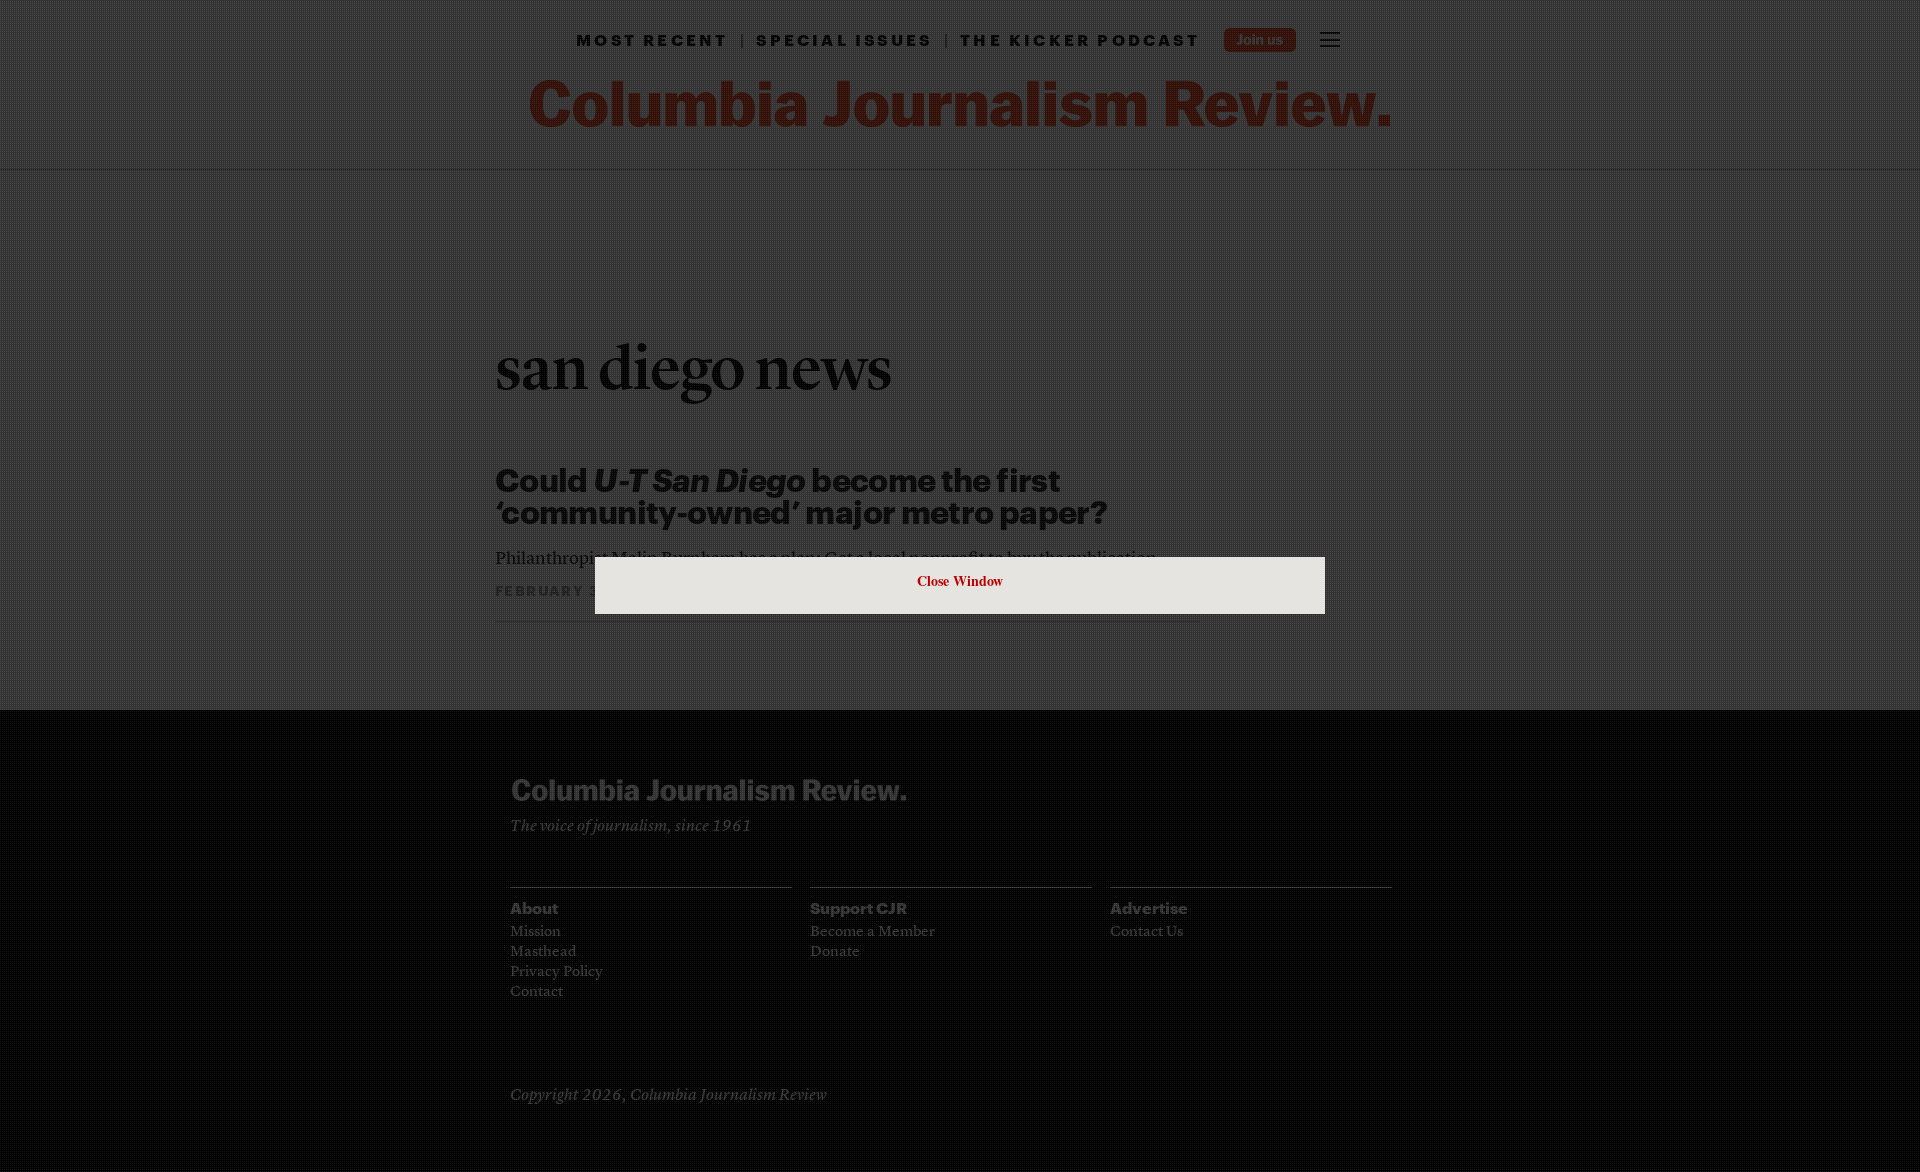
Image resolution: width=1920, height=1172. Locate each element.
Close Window (960, 580)
